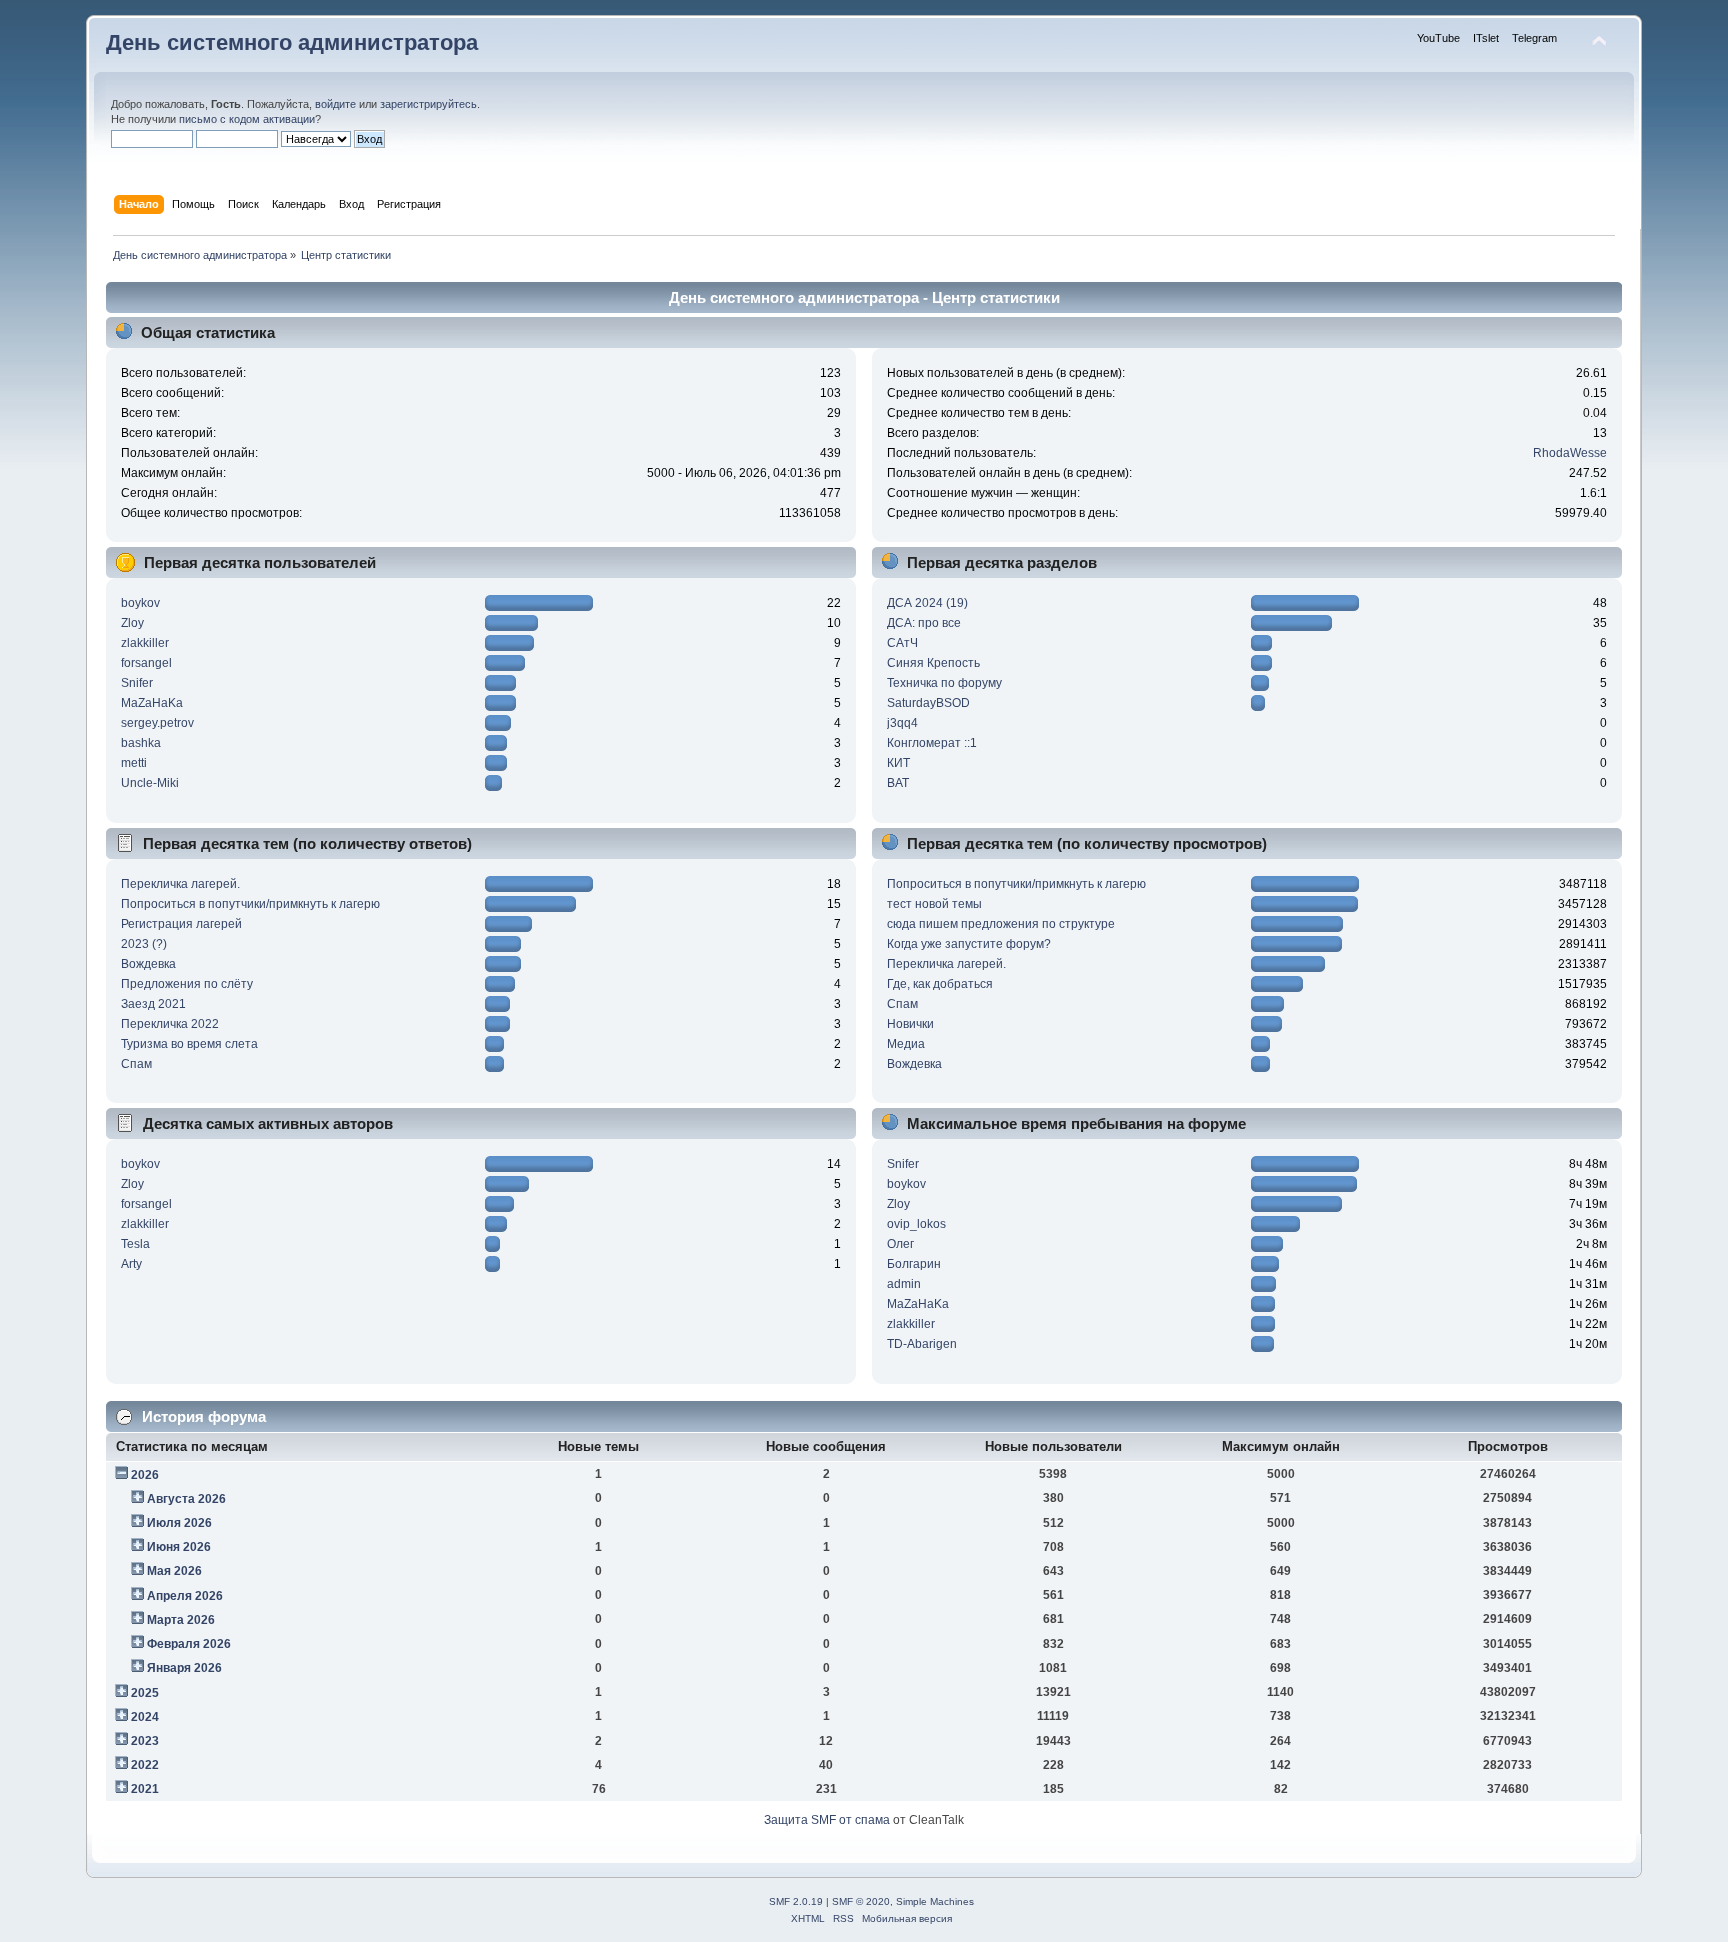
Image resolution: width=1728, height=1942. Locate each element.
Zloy (132, 623)
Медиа (906, 1044)
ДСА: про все (924, 623)
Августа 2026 (186, 1499)
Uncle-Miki (150, 783)
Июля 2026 (179, 1523)
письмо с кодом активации (247, 119)
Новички (910, 1024)
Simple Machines (935, 1901)
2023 (145, 1741)
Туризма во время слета (189, 1044)
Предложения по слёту (187, 984)
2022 (145, 1765)
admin (904, 1284)
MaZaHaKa (152, 703)
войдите (335, 104)
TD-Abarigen (922, 1344)
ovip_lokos (916, 1224)
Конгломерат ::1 (932, 743)
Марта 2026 (181, 1620)
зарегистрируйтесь (428, 104)
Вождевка (148, 964)
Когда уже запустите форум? (969, 944)
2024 (145, 1717)
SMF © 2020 (861, 1901)
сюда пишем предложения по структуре (1001, 924)
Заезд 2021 (153, 1004)
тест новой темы (934, 904)
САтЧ (902, 643)
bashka (141, 743)
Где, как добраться (940, 984)
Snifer (137, 683)
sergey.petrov (157, 723)
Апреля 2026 (185, 1596)
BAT (898, 783)
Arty (131, 1264)
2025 (145, 1693)
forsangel (146, 663)
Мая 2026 (174, 1571)
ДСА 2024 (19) (927, 603)
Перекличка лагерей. (180, 884)
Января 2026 (184, 1668)
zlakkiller (145, 643)
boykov (140, 603)
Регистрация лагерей (181, 924)
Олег (900, 1244)
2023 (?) (144, 944)
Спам (136, 1064)
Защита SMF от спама (827, 1820)
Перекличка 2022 (170, 1024)
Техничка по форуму (944, 683)
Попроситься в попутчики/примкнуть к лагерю (250, 904)
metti (134, 763)
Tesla (135, 1244)
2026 (145, 1475)
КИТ (898, 763)
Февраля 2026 (189, 1644)
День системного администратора (292, 42)
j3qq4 (902, 723)
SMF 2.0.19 (796, 1901)
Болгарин (914, 1264)
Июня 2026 (179, 1547)
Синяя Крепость (933, 663)
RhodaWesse (1570, 453)
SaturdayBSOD (928, 703)
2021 (145, 1789)
